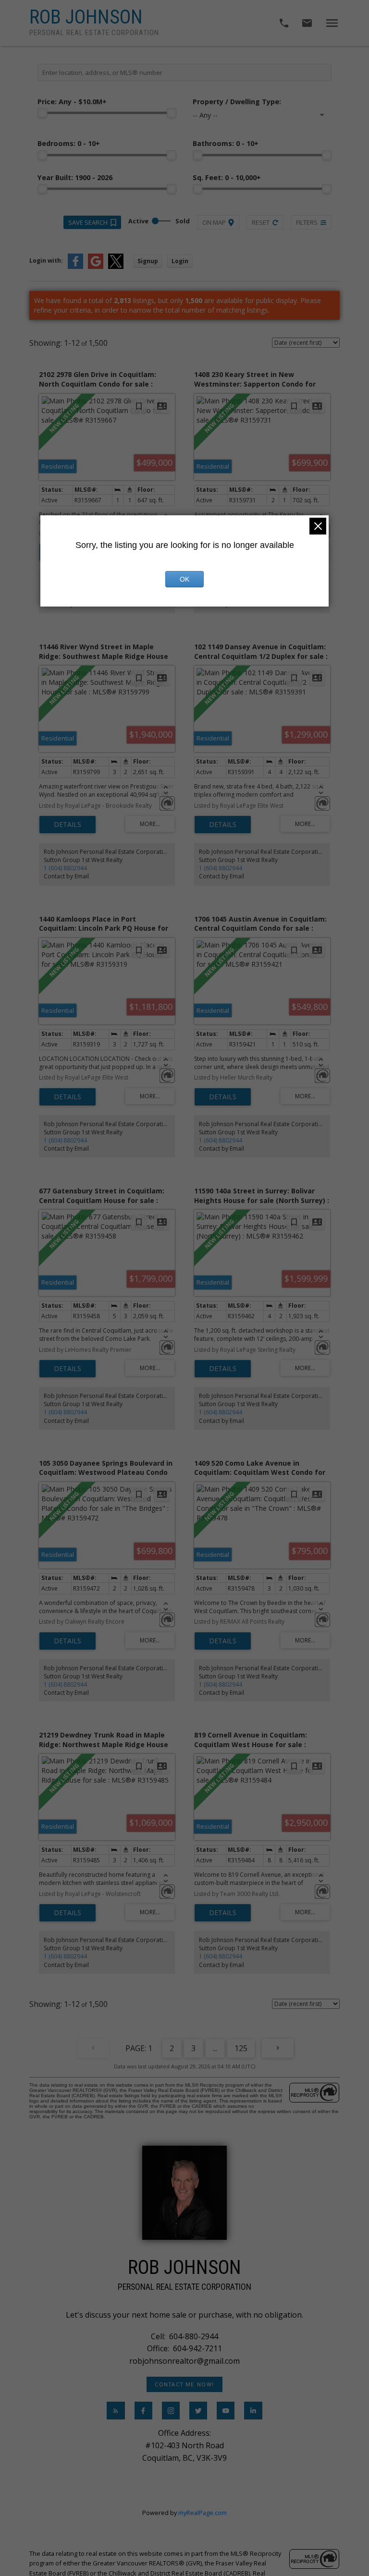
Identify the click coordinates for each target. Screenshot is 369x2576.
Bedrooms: (69, 143)
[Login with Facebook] (75, 267)
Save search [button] (88, 222)
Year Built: (75, 177)
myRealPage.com (203, 2513)
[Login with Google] (96, 267)
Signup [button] (148, 261)
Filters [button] (307, 222)
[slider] (42, 113)
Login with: (46, 261)
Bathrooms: (226, 143)
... (215, 2048)
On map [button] (214, 222)
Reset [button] (261, 222)
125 (241, 2048)
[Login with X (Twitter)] (116, 267)
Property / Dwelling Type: (237, 102)
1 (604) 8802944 (65, 868)
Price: (72, 102)
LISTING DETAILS (68, 825)
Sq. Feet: (227, 177)
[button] (185, 2384)
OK (184, 579)
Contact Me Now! (184, 2384)
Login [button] (180, 261)
